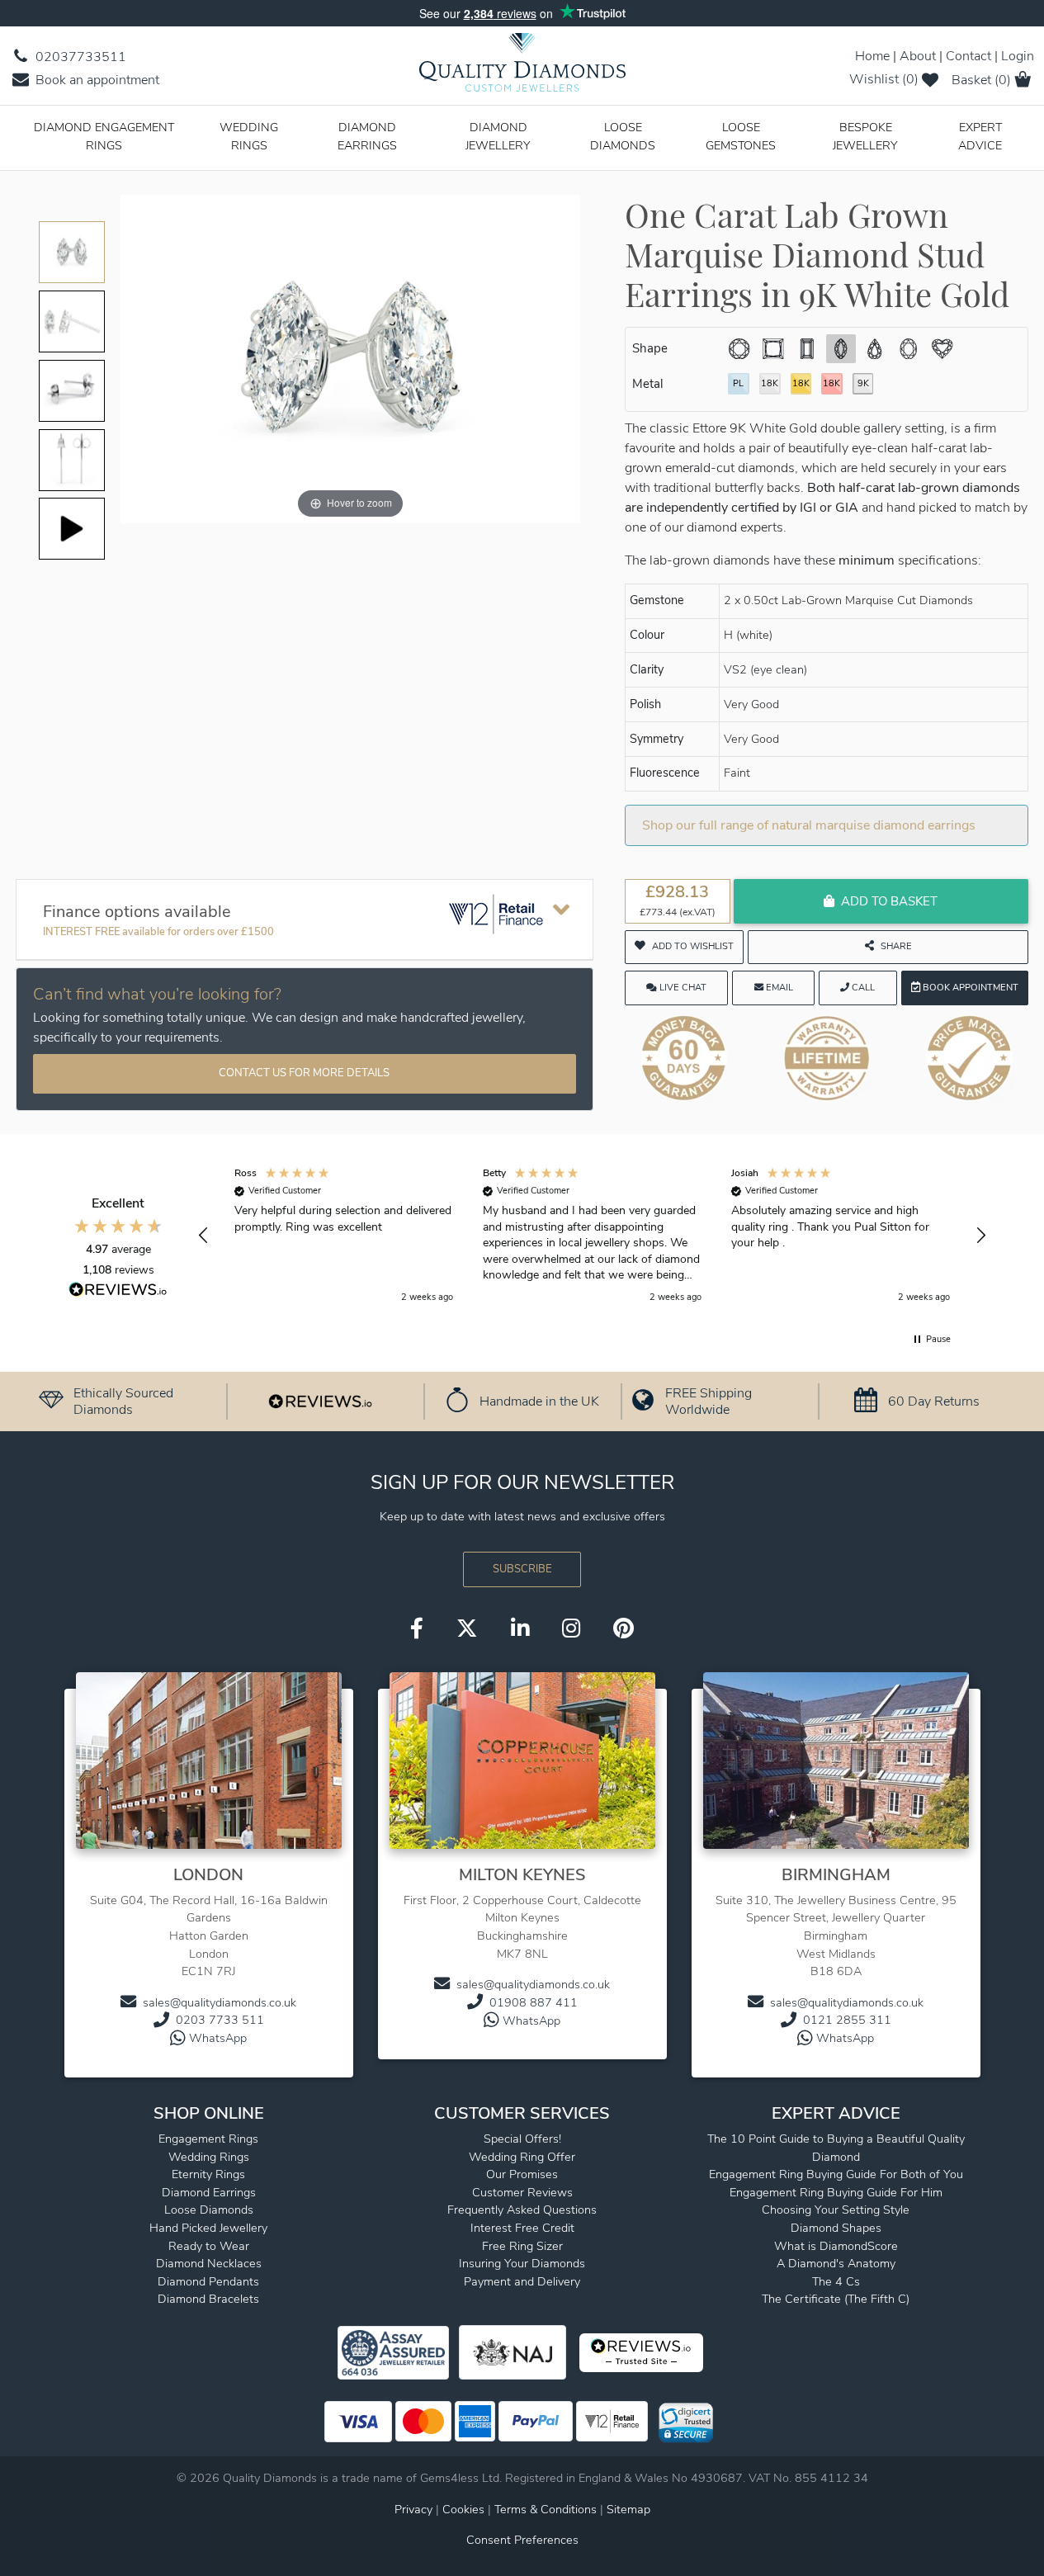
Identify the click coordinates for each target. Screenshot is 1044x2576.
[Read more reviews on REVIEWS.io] (118, 1292)
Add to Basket (889, 901)
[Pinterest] (624, 1630)
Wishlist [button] (884, 79)
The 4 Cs (836, 2281)
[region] (592, 1236)
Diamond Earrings (367, 136)
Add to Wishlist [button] (693, 946)
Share (896, 946)
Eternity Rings (208, 2174)
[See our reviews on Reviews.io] (320, 1401)
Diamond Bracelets (208, 2299)
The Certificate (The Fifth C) (836, 2299)
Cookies (463, 2509)
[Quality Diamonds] (522, 68)
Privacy (413, 2509)
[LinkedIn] (520, 1630)
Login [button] (1018, 56)
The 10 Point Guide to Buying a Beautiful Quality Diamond (836, 2148)
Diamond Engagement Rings (104, 136)
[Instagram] (571, 1630)
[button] (204, 1236)
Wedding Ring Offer (522, 2157)
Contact (968, 56)
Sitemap (628, 2509)
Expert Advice (980, 136)
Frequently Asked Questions (522, 2210)
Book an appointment (96, 80)
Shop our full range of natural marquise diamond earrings (809, 825)
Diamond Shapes (836, 2228)
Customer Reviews (522, 2192)
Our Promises (522, 2174)
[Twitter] (467, 1630)
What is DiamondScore (836, 2246)
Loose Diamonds (623, 136)
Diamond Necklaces (209, 2263)
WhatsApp (218, 2038)
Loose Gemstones (741, 136)
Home (872, 56)
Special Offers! (522, 2139)
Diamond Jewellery (498, 136)
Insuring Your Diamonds (522, 2263)
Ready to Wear (209, 2246)
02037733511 (79, 57)
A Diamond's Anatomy (836, 2263)
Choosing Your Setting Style (836, 2210)
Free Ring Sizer (522, 2246)
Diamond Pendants (208, 2281)
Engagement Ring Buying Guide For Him (836, 2192)
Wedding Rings (249, 136)
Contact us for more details (304, 1073)
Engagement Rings (208, 2139)
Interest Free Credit (522, 2228)
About (918, 56)
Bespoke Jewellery (865, 136)
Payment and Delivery (522, 2281)
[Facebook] (417, 1630)
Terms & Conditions (547, 2509)
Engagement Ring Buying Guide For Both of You (836, 2174)
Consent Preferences (522, 2540)
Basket (981, 80)
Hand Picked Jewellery (208, 2228)
